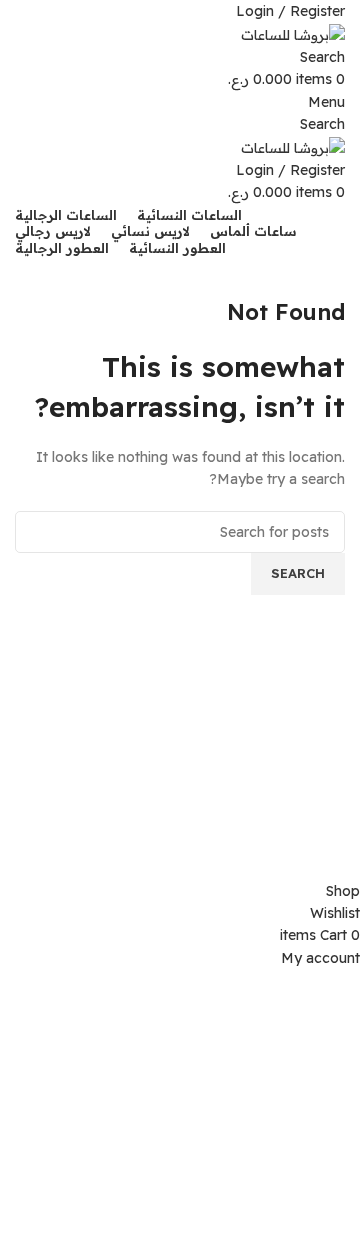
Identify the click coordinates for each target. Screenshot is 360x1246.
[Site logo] (293, 33)
